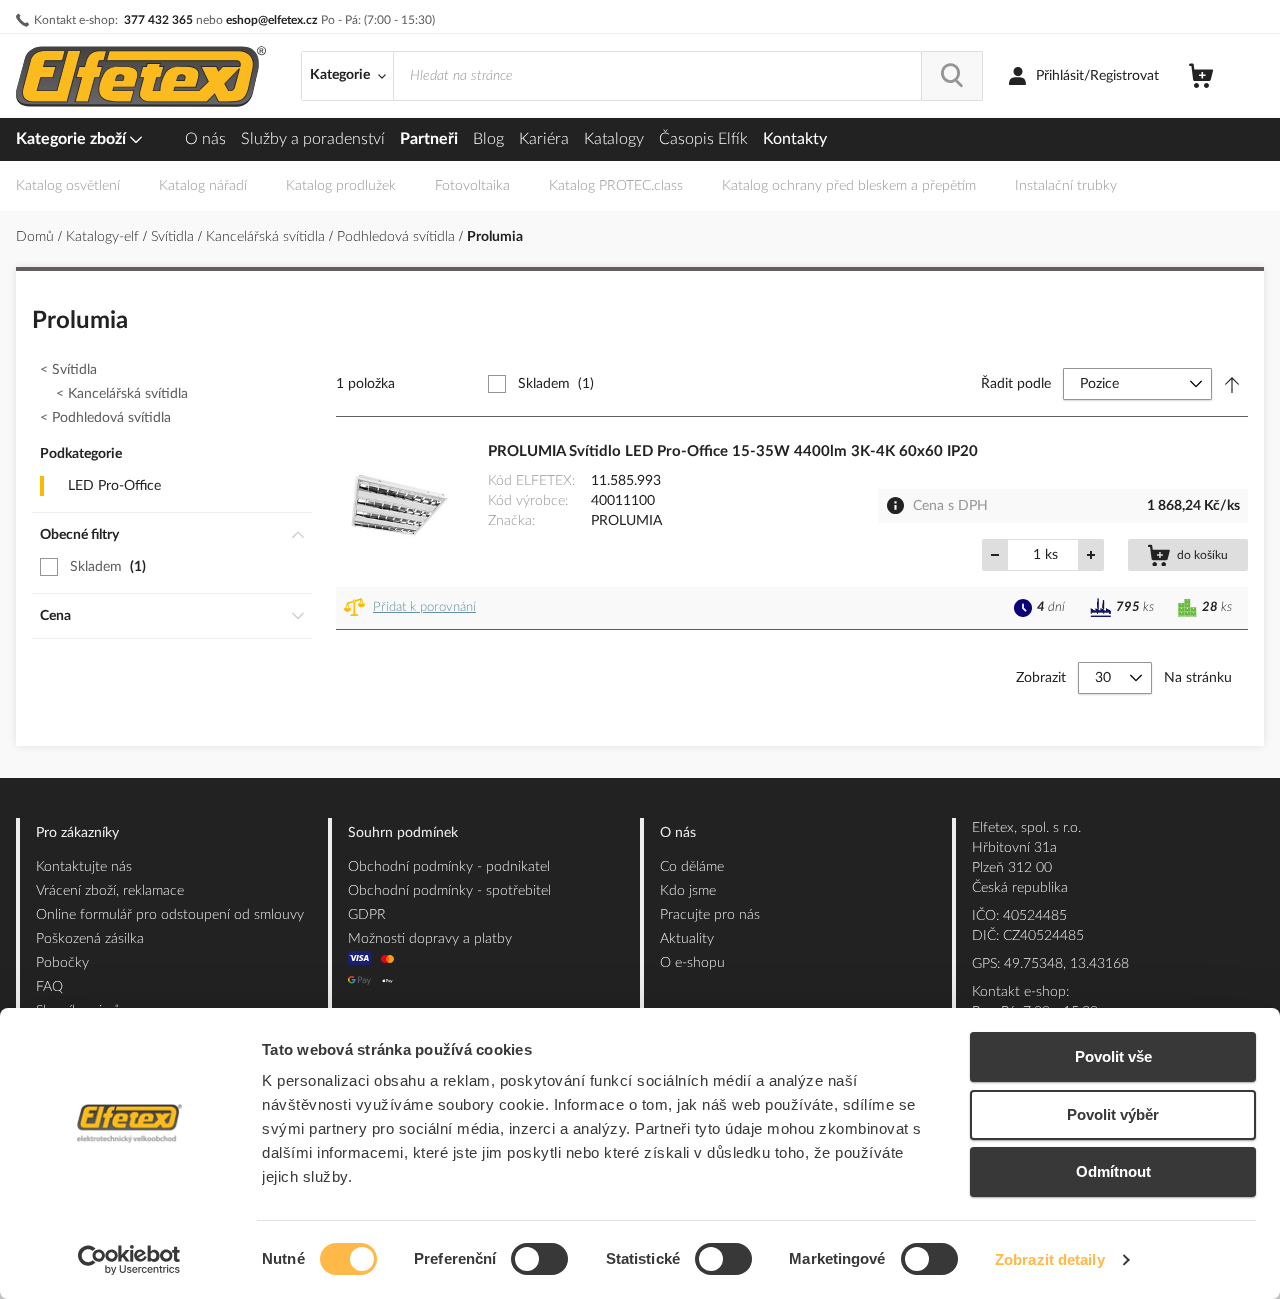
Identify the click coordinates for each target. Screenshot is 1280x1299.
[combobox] (657, 76)
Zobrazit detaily (1050, 1259)
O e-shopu (692, 963)
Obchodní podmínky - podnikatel (449, 867)
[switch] (539, 1261)
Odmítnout (1113, 1171)
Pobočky (62, 963)
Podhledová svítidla (398, 237)
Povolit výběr (1113, 1114)
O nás (205, 139)
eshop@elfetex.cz (272, 20)
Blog (488, 139)
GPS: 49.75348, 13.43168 (1050, 964)
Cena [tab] (55, 616)
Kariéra (544, 139)
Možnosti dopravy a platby (430, 939)
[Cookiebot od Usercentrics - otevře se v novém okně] (129, 1260)
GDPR (367, 915)
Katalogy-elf (104, 237)
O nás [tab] (678, 833)
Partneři (429, 139)
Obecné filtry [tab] (79, 535)
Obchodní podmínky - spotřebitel (449, 891)
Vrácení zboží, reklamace (110, 891)
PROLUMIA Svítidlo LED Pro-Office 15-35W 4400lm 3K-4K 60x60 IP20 (733, 451)
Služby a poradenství (313, 139)
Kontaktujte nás (84, 867)
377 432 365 (158, 20)
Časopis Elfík (703, 139)
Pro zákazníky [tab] (77, 833)
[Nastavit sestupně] (1232, 384)
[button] (414, 608)
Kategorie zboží (73, 139)
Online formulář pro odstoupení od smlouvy (170, 915)
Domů (37, 237)
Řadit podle (1016, 384)
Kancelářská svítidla (267, 237)
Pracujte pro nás (710, 915)
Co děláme (692, 867)
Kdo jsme (688, 891)
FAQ (49, 987)
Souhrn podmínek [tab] (403, 833)
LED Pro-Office (114, 486)
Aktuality (687, 939)
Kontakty (795, 139)
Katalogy (614, 139)
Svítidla (174, 237)
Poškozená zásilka (90, 939)
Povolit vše (1113, 1056)
